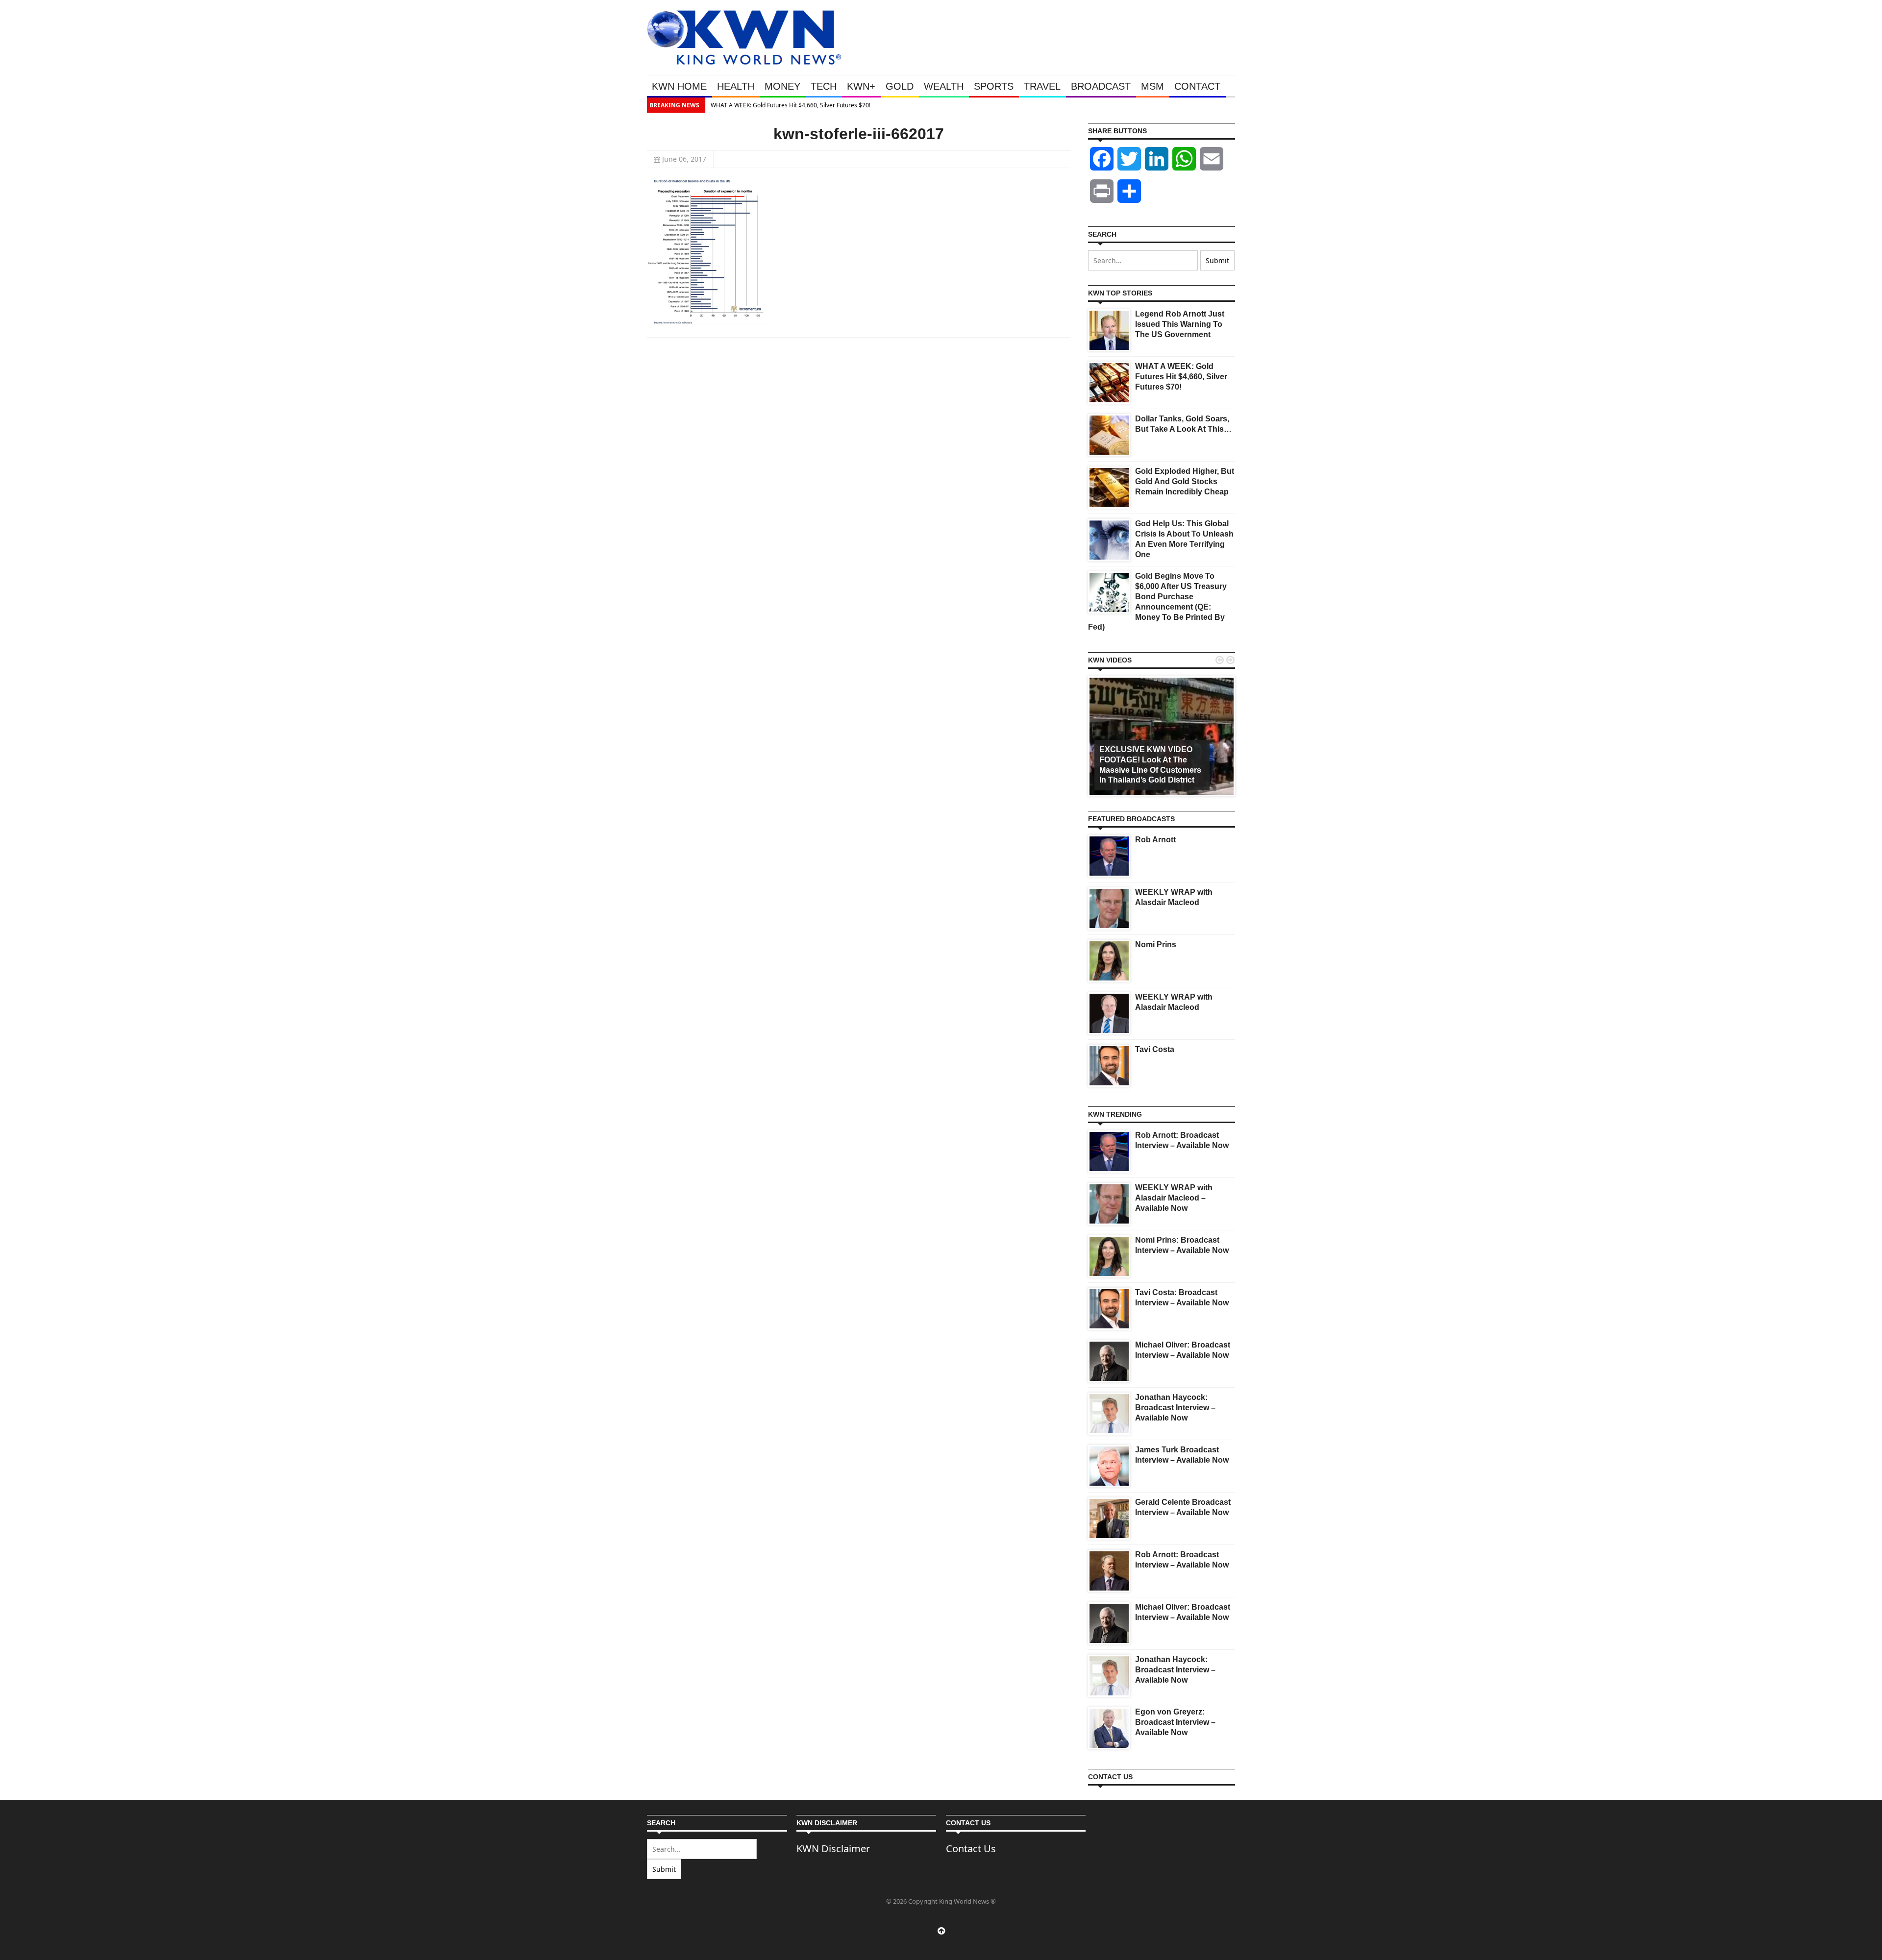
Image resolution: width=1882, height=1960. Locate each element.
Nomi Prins (1156, 944)
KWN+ (861, 86)
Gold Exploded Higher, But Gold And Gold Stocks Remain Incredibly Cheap (1185, 481)
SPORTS (994, 86)
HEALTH (736, 86)
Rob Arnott (1155, 840)
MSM (1152, 86)
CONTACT (1197, 86)
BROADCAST (1101, 86)
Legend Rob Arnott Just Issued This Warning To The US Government (1180, 324)
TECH (824, 86)
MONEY (782, 86)
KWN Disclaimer (833, 1849)
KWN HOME (679, 86)
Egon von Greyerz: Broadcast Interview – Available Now (1175, 1722)
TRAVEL (1042, 86)
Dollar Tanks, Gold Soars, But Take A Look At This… (1154, 105)
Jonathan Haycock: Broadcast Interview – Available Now (1175, 1408)
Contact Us (971, 1849)
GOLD (900, 86)
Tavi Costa (1155, 1049)
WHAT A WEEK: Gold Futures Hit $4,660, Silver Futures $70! (1181, 377)
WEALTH (944, 86)
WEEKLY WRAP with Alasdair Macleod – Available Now (1174, 1198)
